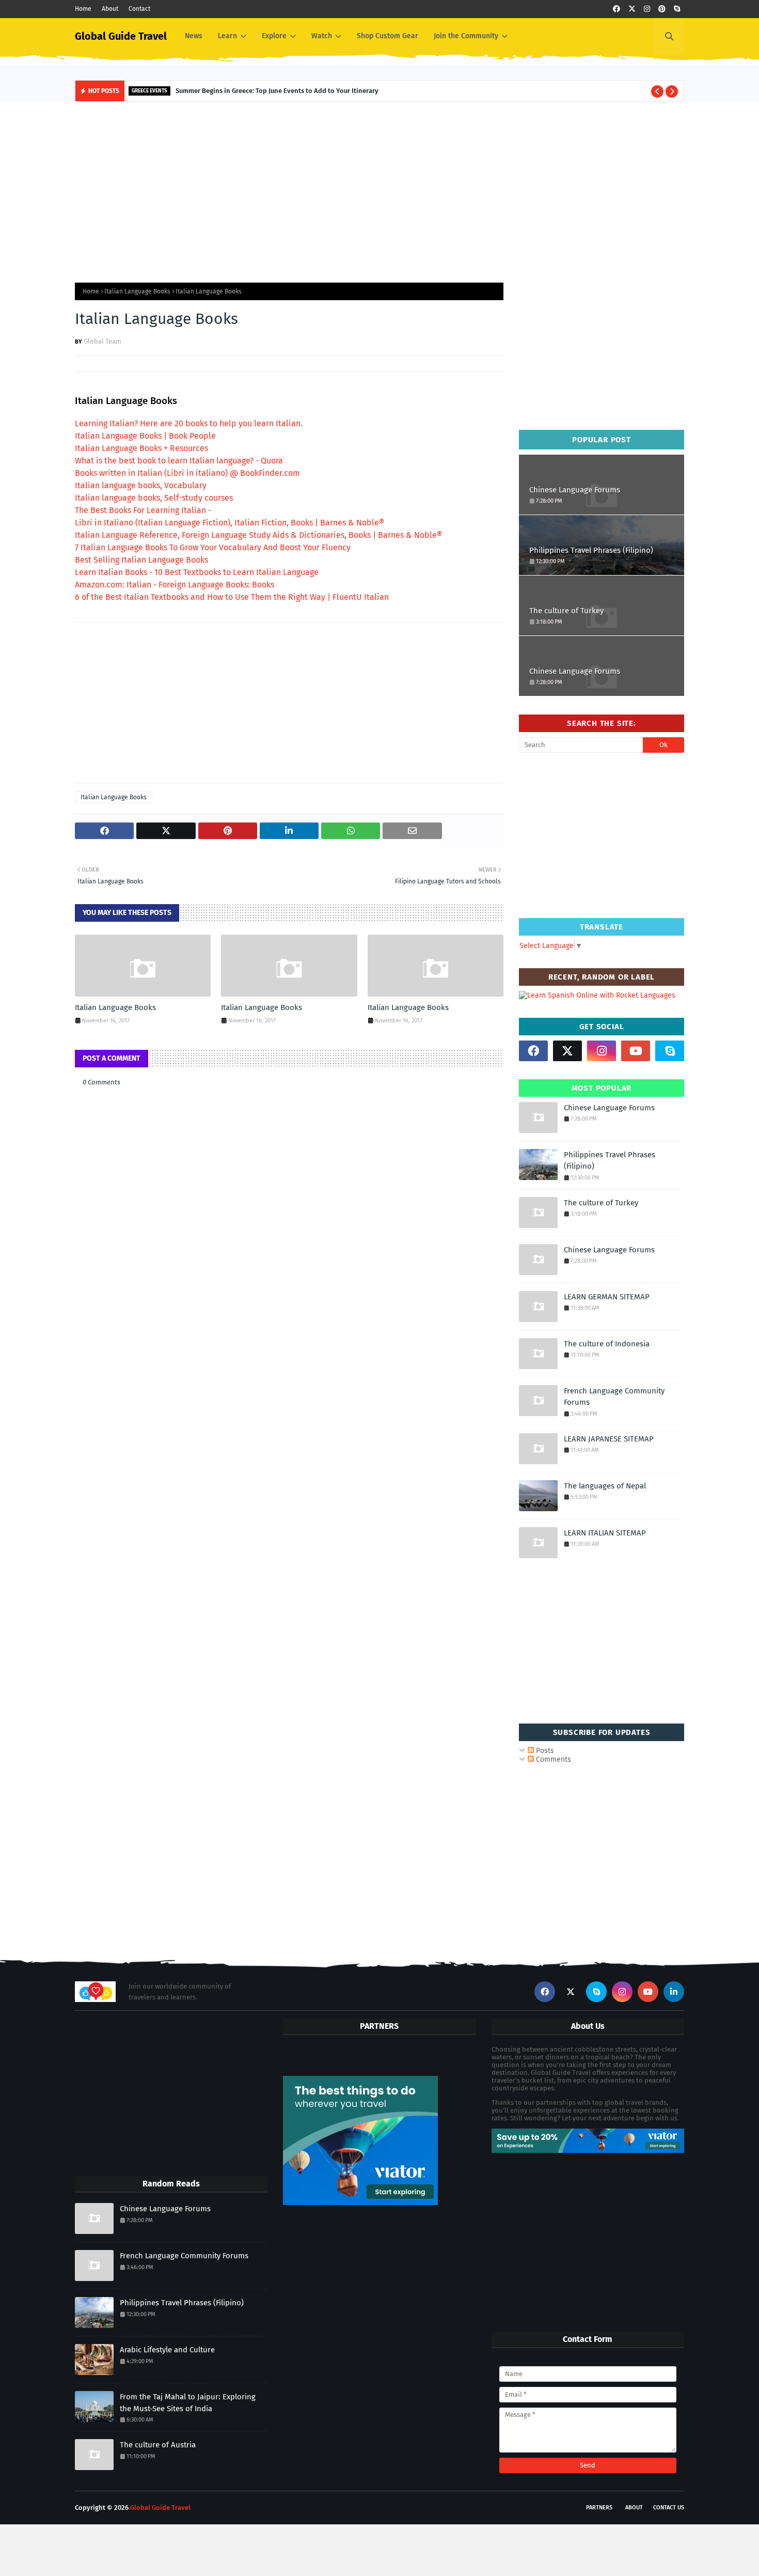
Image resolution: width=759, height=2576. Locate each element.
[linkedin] (674, 1992)
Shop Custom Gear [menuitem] (388, 36)
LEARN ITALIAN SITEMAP (605, 1533)
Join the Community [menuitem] (466, 36)
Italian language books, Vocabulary (141, 485)
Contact (139, 9)
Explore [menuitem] (274, 36)
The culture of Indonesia (607, 1344)
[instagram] (647, 9)
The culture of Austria (158, 2445)
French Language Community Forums (614, 1397)
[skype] (677, 9)
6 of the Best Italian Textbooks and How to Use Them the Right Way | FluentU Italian (232, 597)
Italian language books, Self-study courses (154, 498)
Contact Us (669, 2508)
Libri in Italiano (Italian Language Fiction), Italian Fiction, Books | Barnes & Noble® (230, 523)
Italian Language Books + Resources (141, 448)
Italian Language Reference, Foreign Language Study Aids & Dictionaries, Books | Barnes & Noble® (258, 535)
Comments (552, 1759)
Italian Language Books (137, 291)
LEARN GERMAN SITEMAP (607, 1297)
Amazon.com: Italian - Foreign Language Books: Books (175, 585)
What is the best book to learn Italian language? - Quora (179, 461)
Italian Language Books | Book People (145, 436)
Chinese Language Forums (575, 490)
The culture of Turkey (566, 611)
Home (83, 9)
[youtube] (636, 1051)
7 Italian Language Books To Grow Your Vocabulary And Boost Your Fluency (213, 547)
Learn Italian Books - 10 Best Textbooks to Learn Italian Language (197, 572)
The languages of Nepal (605, 1486)
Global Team (102, 341)
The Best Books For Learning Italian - (143, 510)
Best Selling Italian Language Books (141, 560)
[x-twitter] (632, 9)
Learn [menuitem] (227, 36)
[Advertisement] (379, 190)
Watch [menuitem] (322, 36)
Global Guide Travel (121, 36)
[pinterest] (662, 9)
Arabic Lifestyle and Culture (167, 2350)
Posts (544, 1751)
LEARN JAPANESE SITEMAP (609, 1439)
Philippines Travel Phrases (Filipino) (591, 550)
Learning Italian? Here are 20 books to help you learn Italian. (189, 423)
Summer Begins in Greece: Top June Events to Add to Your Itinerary (277, 91)
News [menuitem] (194, 36)
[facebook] (616, 9)
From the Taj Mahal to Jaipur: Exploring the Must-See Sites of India (188, 2403)
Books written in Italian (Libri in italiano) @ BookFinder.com (187, 473)
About (110, 9)
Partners (599, 2508)
